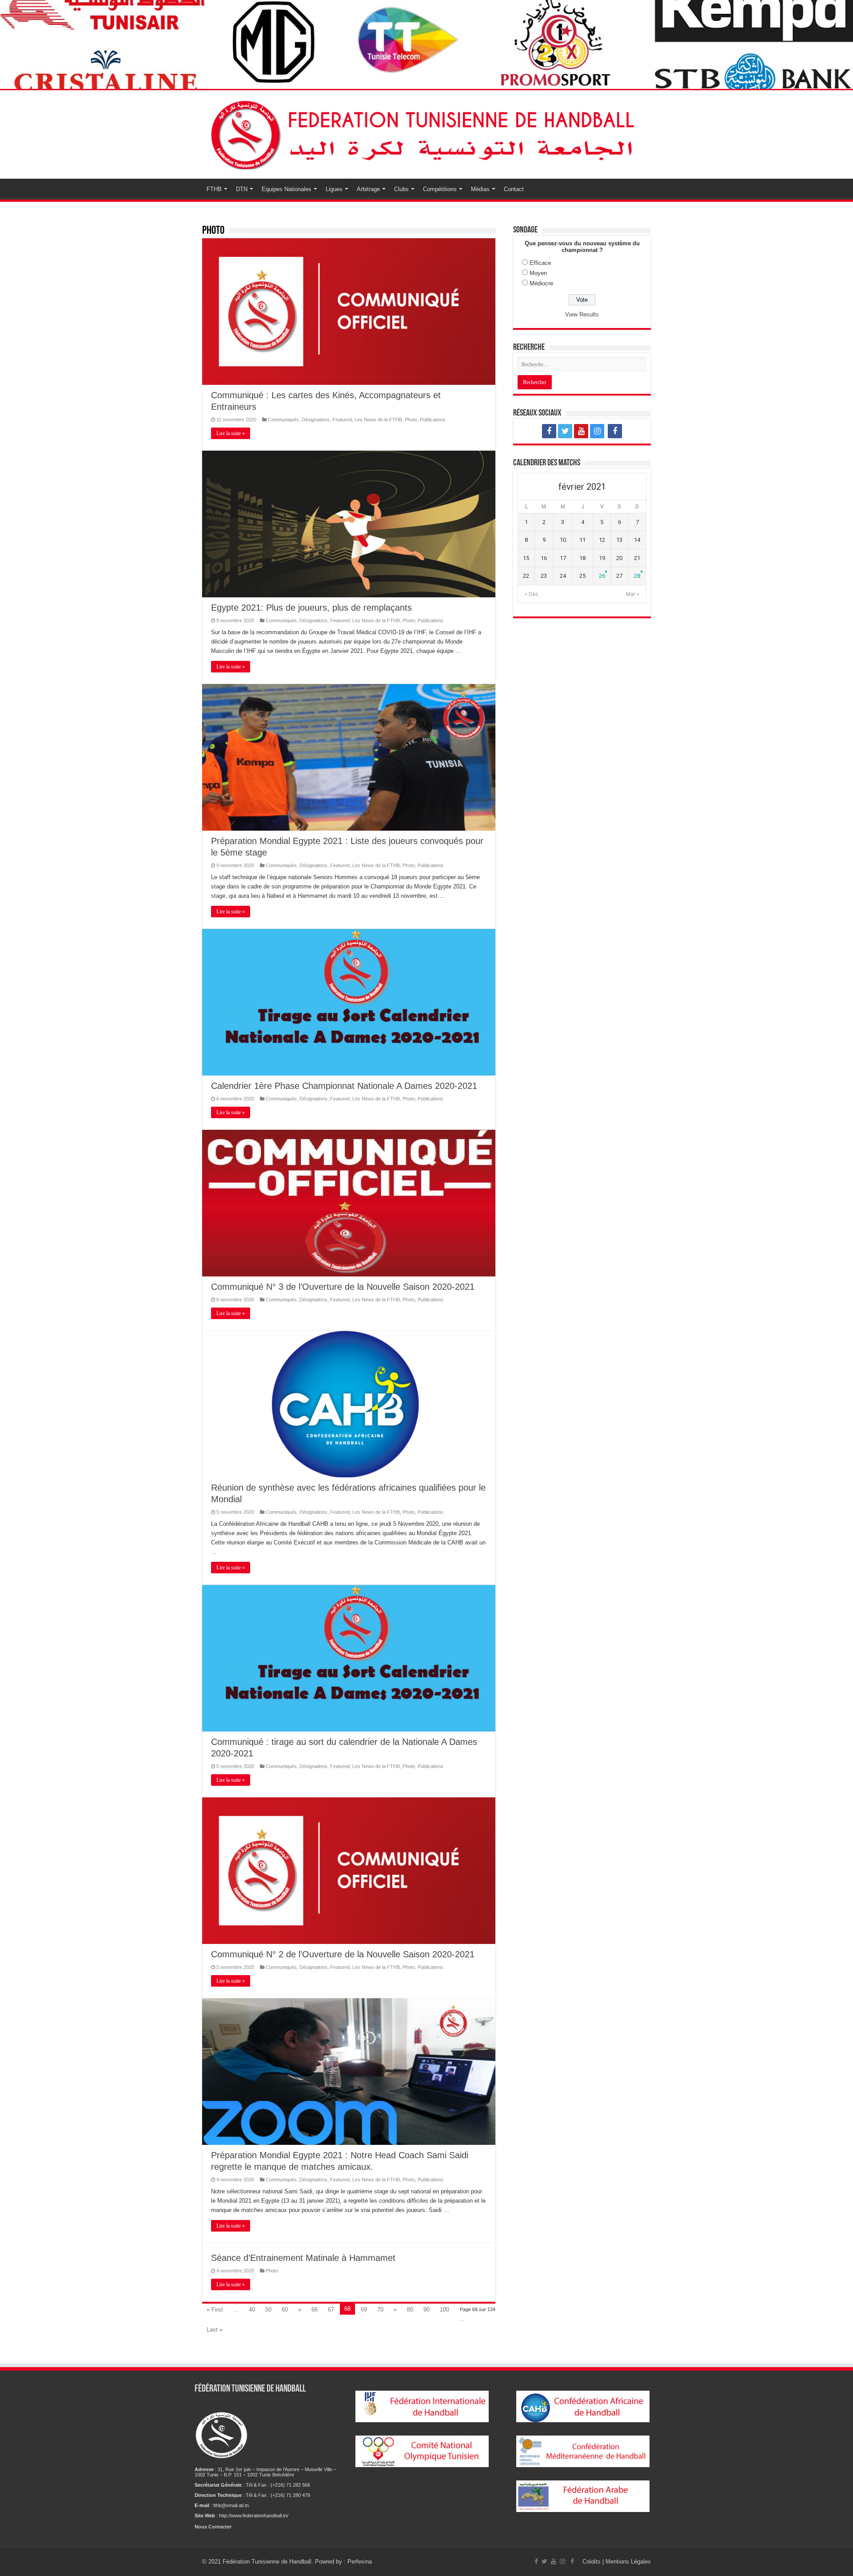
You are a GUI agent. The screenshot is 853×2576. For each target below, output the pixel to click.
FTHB (214, 189)
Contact (514, 189)
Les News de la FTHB (378, 420)
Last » (215, 2330)
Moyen (538, 273)
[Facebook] (549, 431)
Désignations (316, 420)
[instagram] (597, 431)
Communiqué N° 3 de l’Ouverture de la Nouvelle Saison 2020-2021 (343, 1287)
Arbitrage (368, 189)
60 (285, 2310)
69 (364, 2310)
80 (410, 2310)
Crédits (592, 2562)
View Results (582, 314)
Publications (433, 420)
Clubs (401, 189)
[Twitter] (565, 431)
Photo (411, 420)
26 (602, 576)
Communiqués (283, 420)
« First (215, 2310)
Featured (342, 420)
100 (444, 2310)
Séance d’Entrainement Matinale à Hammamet (303, 2258)
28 (637, 576)
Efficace (540, 263)
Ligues (334, 189)
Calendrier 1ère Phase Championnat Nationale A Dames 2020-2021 (344, 1086)
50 (268, 2310)
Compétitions (440, 189)
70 (380, 2310)
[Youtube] (581, 431)
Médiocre (541, 283)
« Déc (532, 594)
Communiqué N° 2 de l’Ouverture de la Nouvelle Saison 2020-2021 (343, 1954)
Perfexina (360, 2562)
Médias (480, 189)
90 (426, 2310)
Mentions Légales (628, 2562)
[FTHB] (426, 133)
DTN (242, 189)
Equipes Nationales (287, 189)
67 (331, 2310)
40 (252, 2310)
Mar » (633, 594)
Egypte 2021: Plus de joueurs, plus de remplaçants (311, 608)
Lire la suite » (231, 433)
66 (315, 2310)
